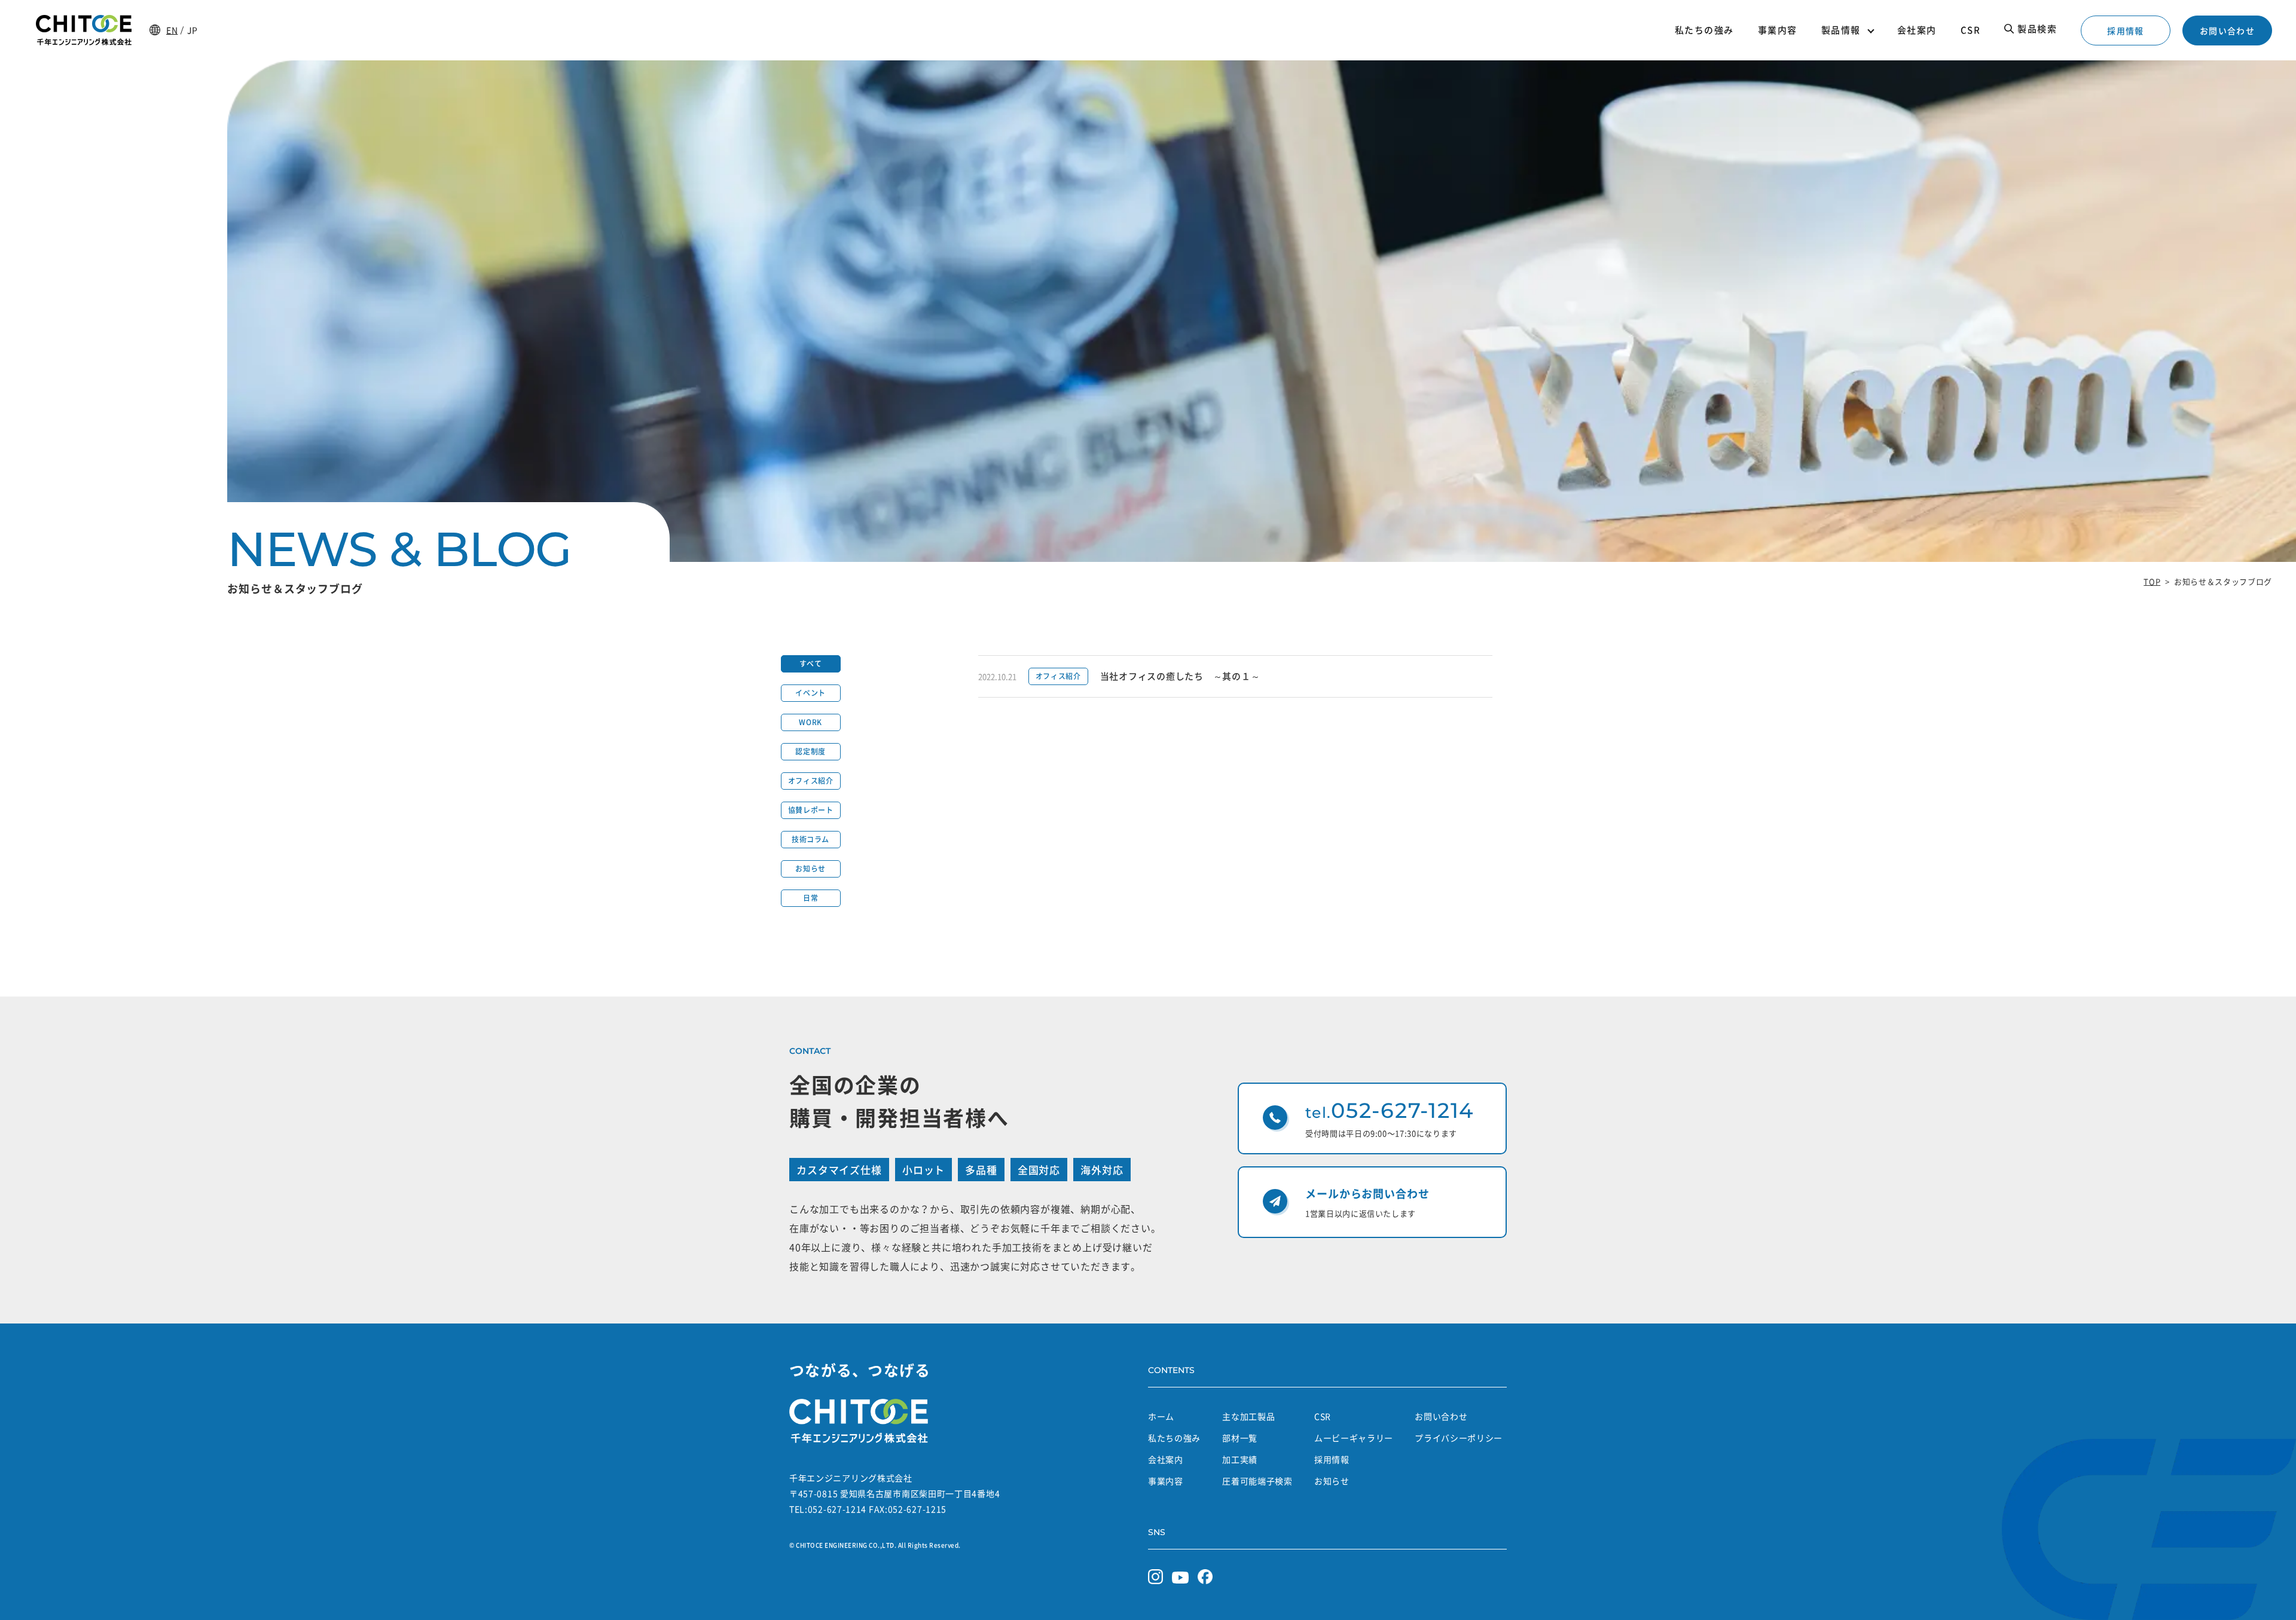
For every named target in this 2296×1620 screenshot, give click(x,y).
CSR (1323, 1416)
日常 (810, 898)
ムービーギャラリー (1354, 1438)
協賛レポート (811, 810)
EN (172, 30)
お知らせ (810, 869)
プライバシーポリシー (1459, 1438)
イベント (810, 693)
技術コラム (810, 839)
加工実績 (1240, 1459)
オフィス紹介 (811, 781)
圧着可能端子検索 (1257, 1481)
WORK (810, 722)
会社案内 (1166, 1459)
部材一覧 (1240, 1438)
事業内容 (1166, 1481)
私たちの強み (1174, 1438)
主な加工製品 (1248, 1416)
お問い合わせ (2227, 30)
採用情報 (2126, 30)
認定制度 (810, 751)
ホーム (1161, 1416)
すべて (811, 664)
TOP (2152, 581)
